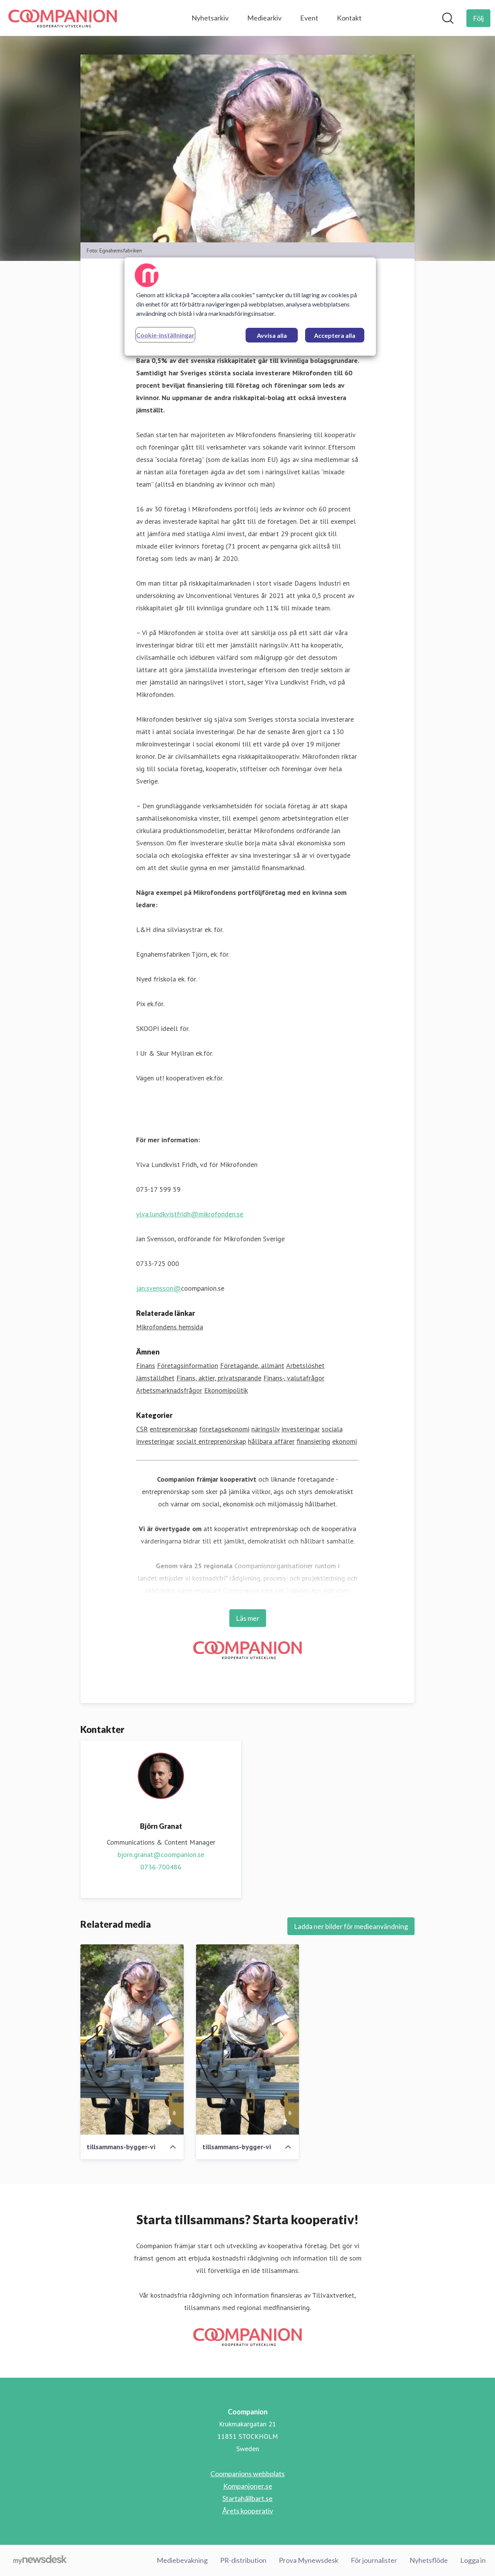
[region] (250, 307)
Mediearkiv (264, 18)
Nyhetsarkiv (210, 18)
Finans (146, 1366)
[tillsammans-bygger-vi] (132, 2039)
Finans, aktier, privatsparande (219, 1378)
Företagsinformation (188, 1366)
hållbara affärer (271, 1441)
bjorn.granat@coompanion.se (161, 1854)
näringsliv (265, 1429)
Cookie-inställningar (165, 335)
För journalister (374, 2560)
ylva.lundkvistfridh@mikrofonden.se (190, 1214)
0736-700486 (161, 1867)
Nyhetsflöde (429, 2560)
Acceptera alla (335, 335)
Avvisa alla (272, 335)
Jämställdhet (155, 1378)
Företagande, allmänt (252, 1366)
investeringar (301, 1429)
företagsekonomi (224, 1429)
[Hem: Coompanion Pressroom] (63, 18)
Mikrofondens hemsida (170, 1327)
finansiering (313, 1441)
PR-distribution (243, 2560)
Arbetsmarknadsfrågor (169, 1390)
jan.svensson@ (159, 1288)
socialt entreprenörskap (211, 1441)
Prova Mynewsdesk (309, 2560)
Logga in (473, 2560)
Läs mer (248, 1618)
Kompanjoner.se (248, 2486)
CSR (142, 1429)
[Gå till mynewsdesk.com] (40, 2561)
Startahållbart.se (247, 2498)
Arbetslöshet (305, 1366)
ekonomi (345, 1441)
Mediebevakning (182, 2560)
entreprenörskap (173, 1429)
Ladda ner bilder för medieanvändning (351, 1926)
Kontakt (349, 18)
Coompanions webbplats (247, 2474)
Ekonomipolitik (226, 1390)
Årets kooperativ (248, 2511)
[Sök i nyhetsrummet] (448, 18)
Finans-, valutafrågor (294, 1378)
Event (309, 18)
